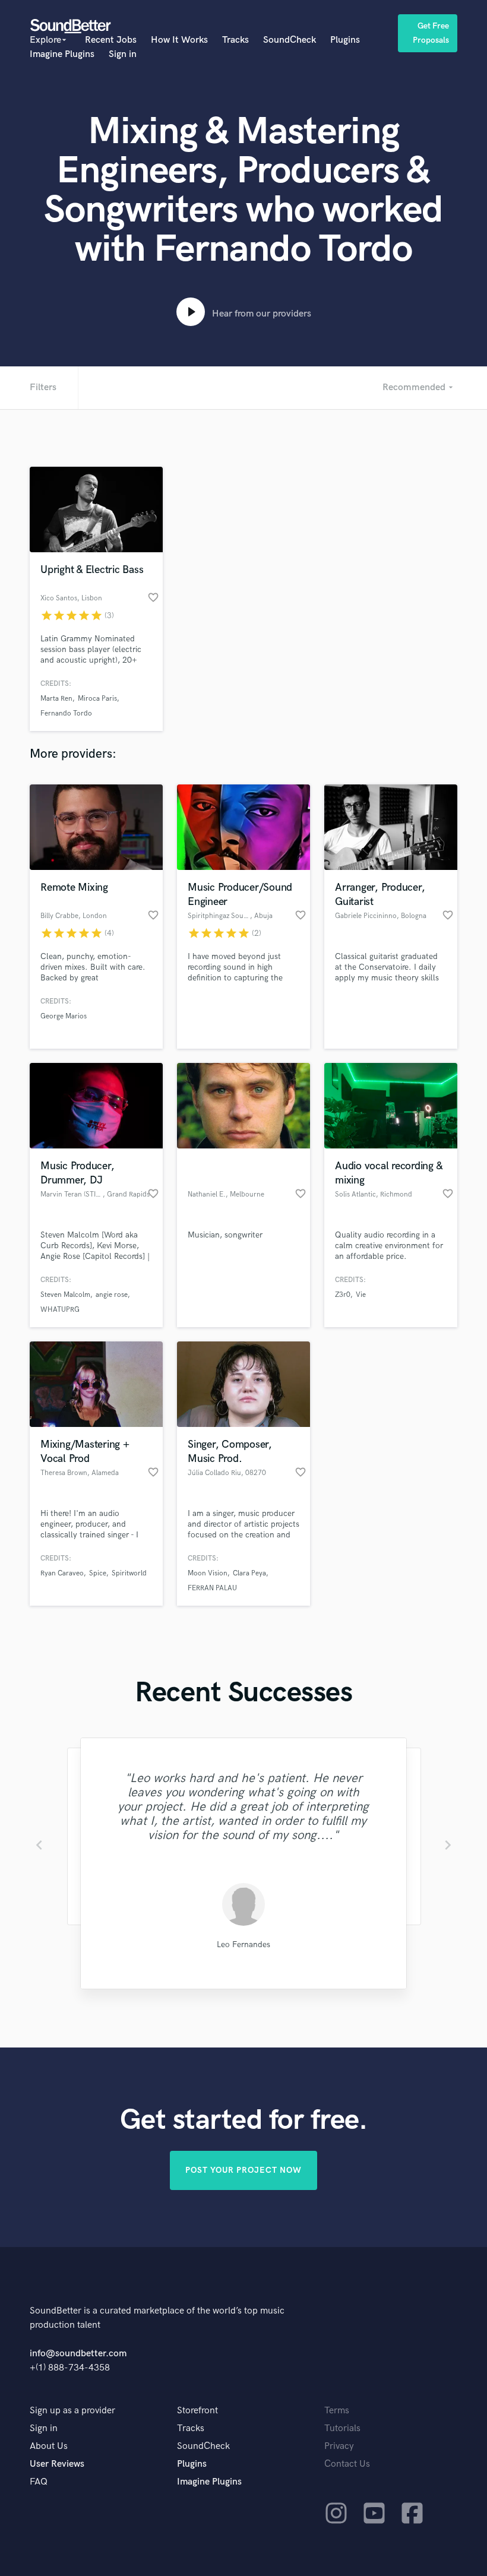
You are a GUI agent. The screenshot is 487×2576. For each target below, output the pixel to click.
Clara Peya (249, 1573)
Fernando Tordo (66, 713)
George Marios (64, 1016)
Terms (337, 2411)
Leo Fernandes (243, 1944)
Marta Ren (56, 699)
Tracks (235, 40)
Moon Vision (208, 1573)
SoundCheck (290, 40)
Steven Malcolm (65, 1295)
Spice (98, 1573)
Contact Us (347, 2464)
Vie (361, 1295)
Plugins (345, 40)
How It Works (179, 40)
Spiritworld (129, 1573)
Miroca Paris (97, 699)
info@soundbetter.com (78, 2354)
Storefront (197, 2411)
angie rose (112, 1295)
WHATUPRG (60, 1310)
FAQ (39, 2482)
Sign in (123, 54)
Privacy (339, 2446)
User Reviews (57, 2464)
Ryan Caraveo (62, 1573)
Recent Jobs (111, 40)
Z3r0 (343, 1295)
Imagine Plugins (62, 54)
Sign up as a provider (72, 2411)
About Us (49, 2446)
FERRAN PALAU (212, 1588)
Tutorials (342, 2428)
